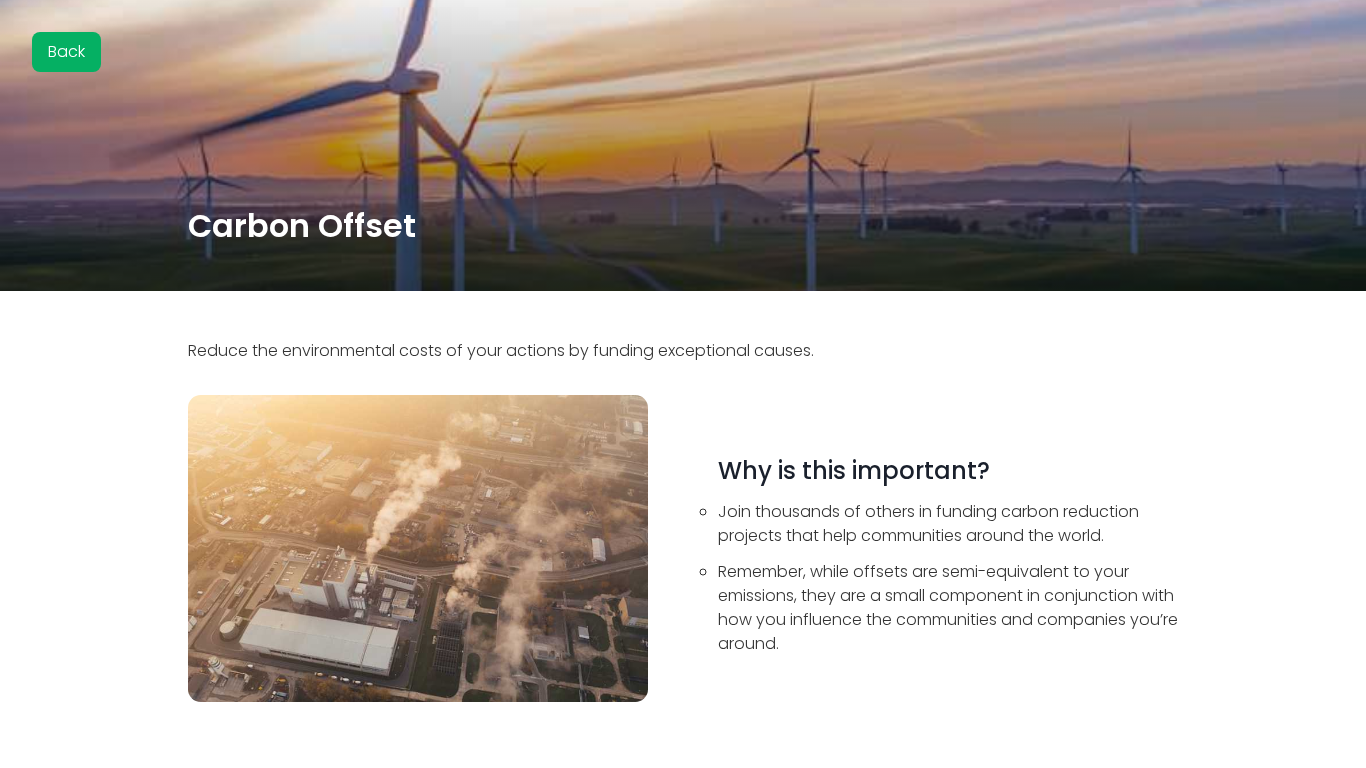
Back (66, 51)
